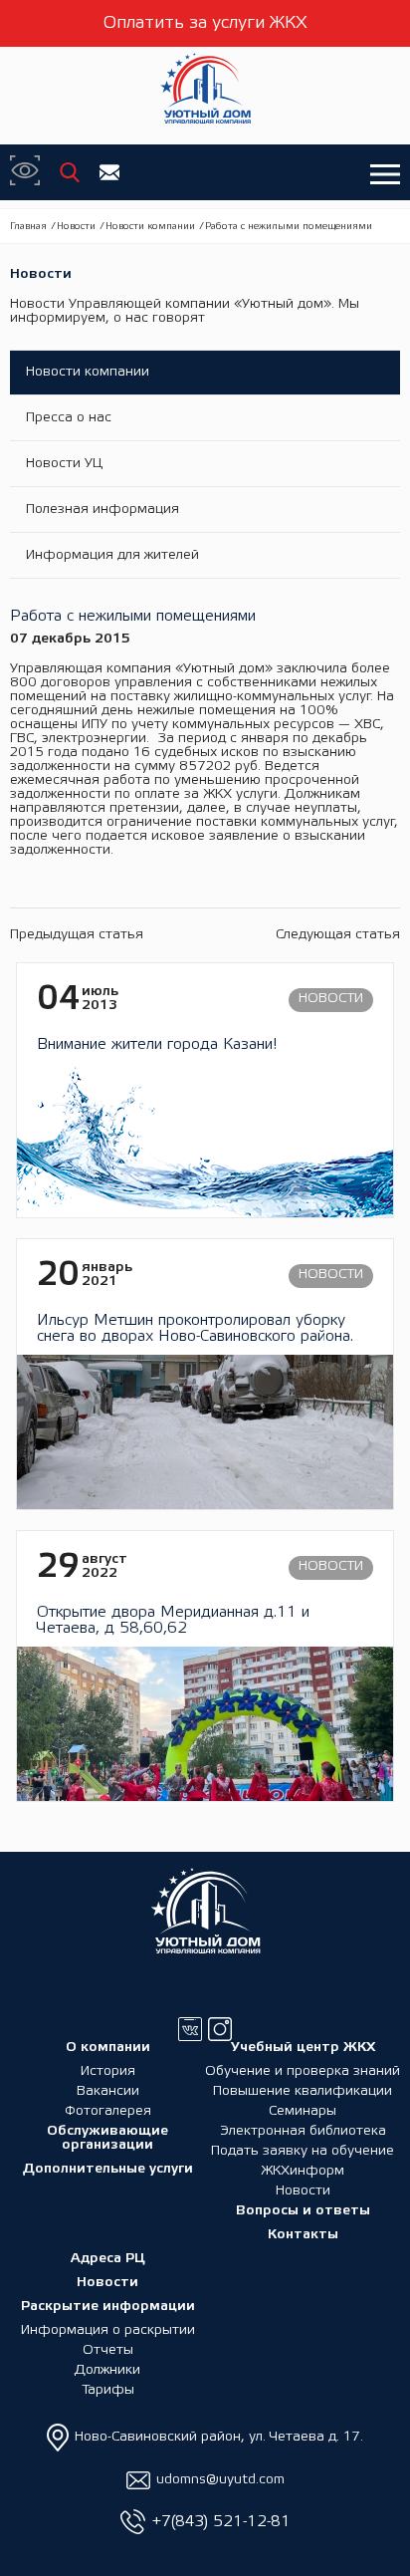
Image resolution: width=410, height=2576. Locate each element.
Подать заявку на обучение (303, 2151)
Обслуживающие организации (107, 2138)
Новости (76, 227)
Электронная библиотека (303, 2131)
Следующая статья (338, 935)
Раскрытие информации (108, 2307)
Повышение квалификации (303, 2091)
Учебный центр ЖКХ (303, 2048)
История (108, 2071)
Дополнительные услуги (108, 2169)
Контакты (303, 2235)
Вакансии (108, 2091)
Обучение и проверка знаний (303, 2071)
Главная (28, 227)
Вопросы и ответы (303, 2211)
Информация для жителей (112, 555)
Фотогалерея (108, 2111)
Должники (107, 2370)
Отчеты (108, 2350)
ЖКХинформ (303, 2171)
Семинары (303, 2111)
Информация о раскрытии (108, 2330)
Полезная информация (102, 510)
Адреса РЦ (108, 2259)
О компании (108, 2048)
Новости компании (150, 227)
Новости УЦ (64, 464)
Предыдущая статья (77, 935)
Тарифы (108, 2390)
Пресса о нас (69, 418)
